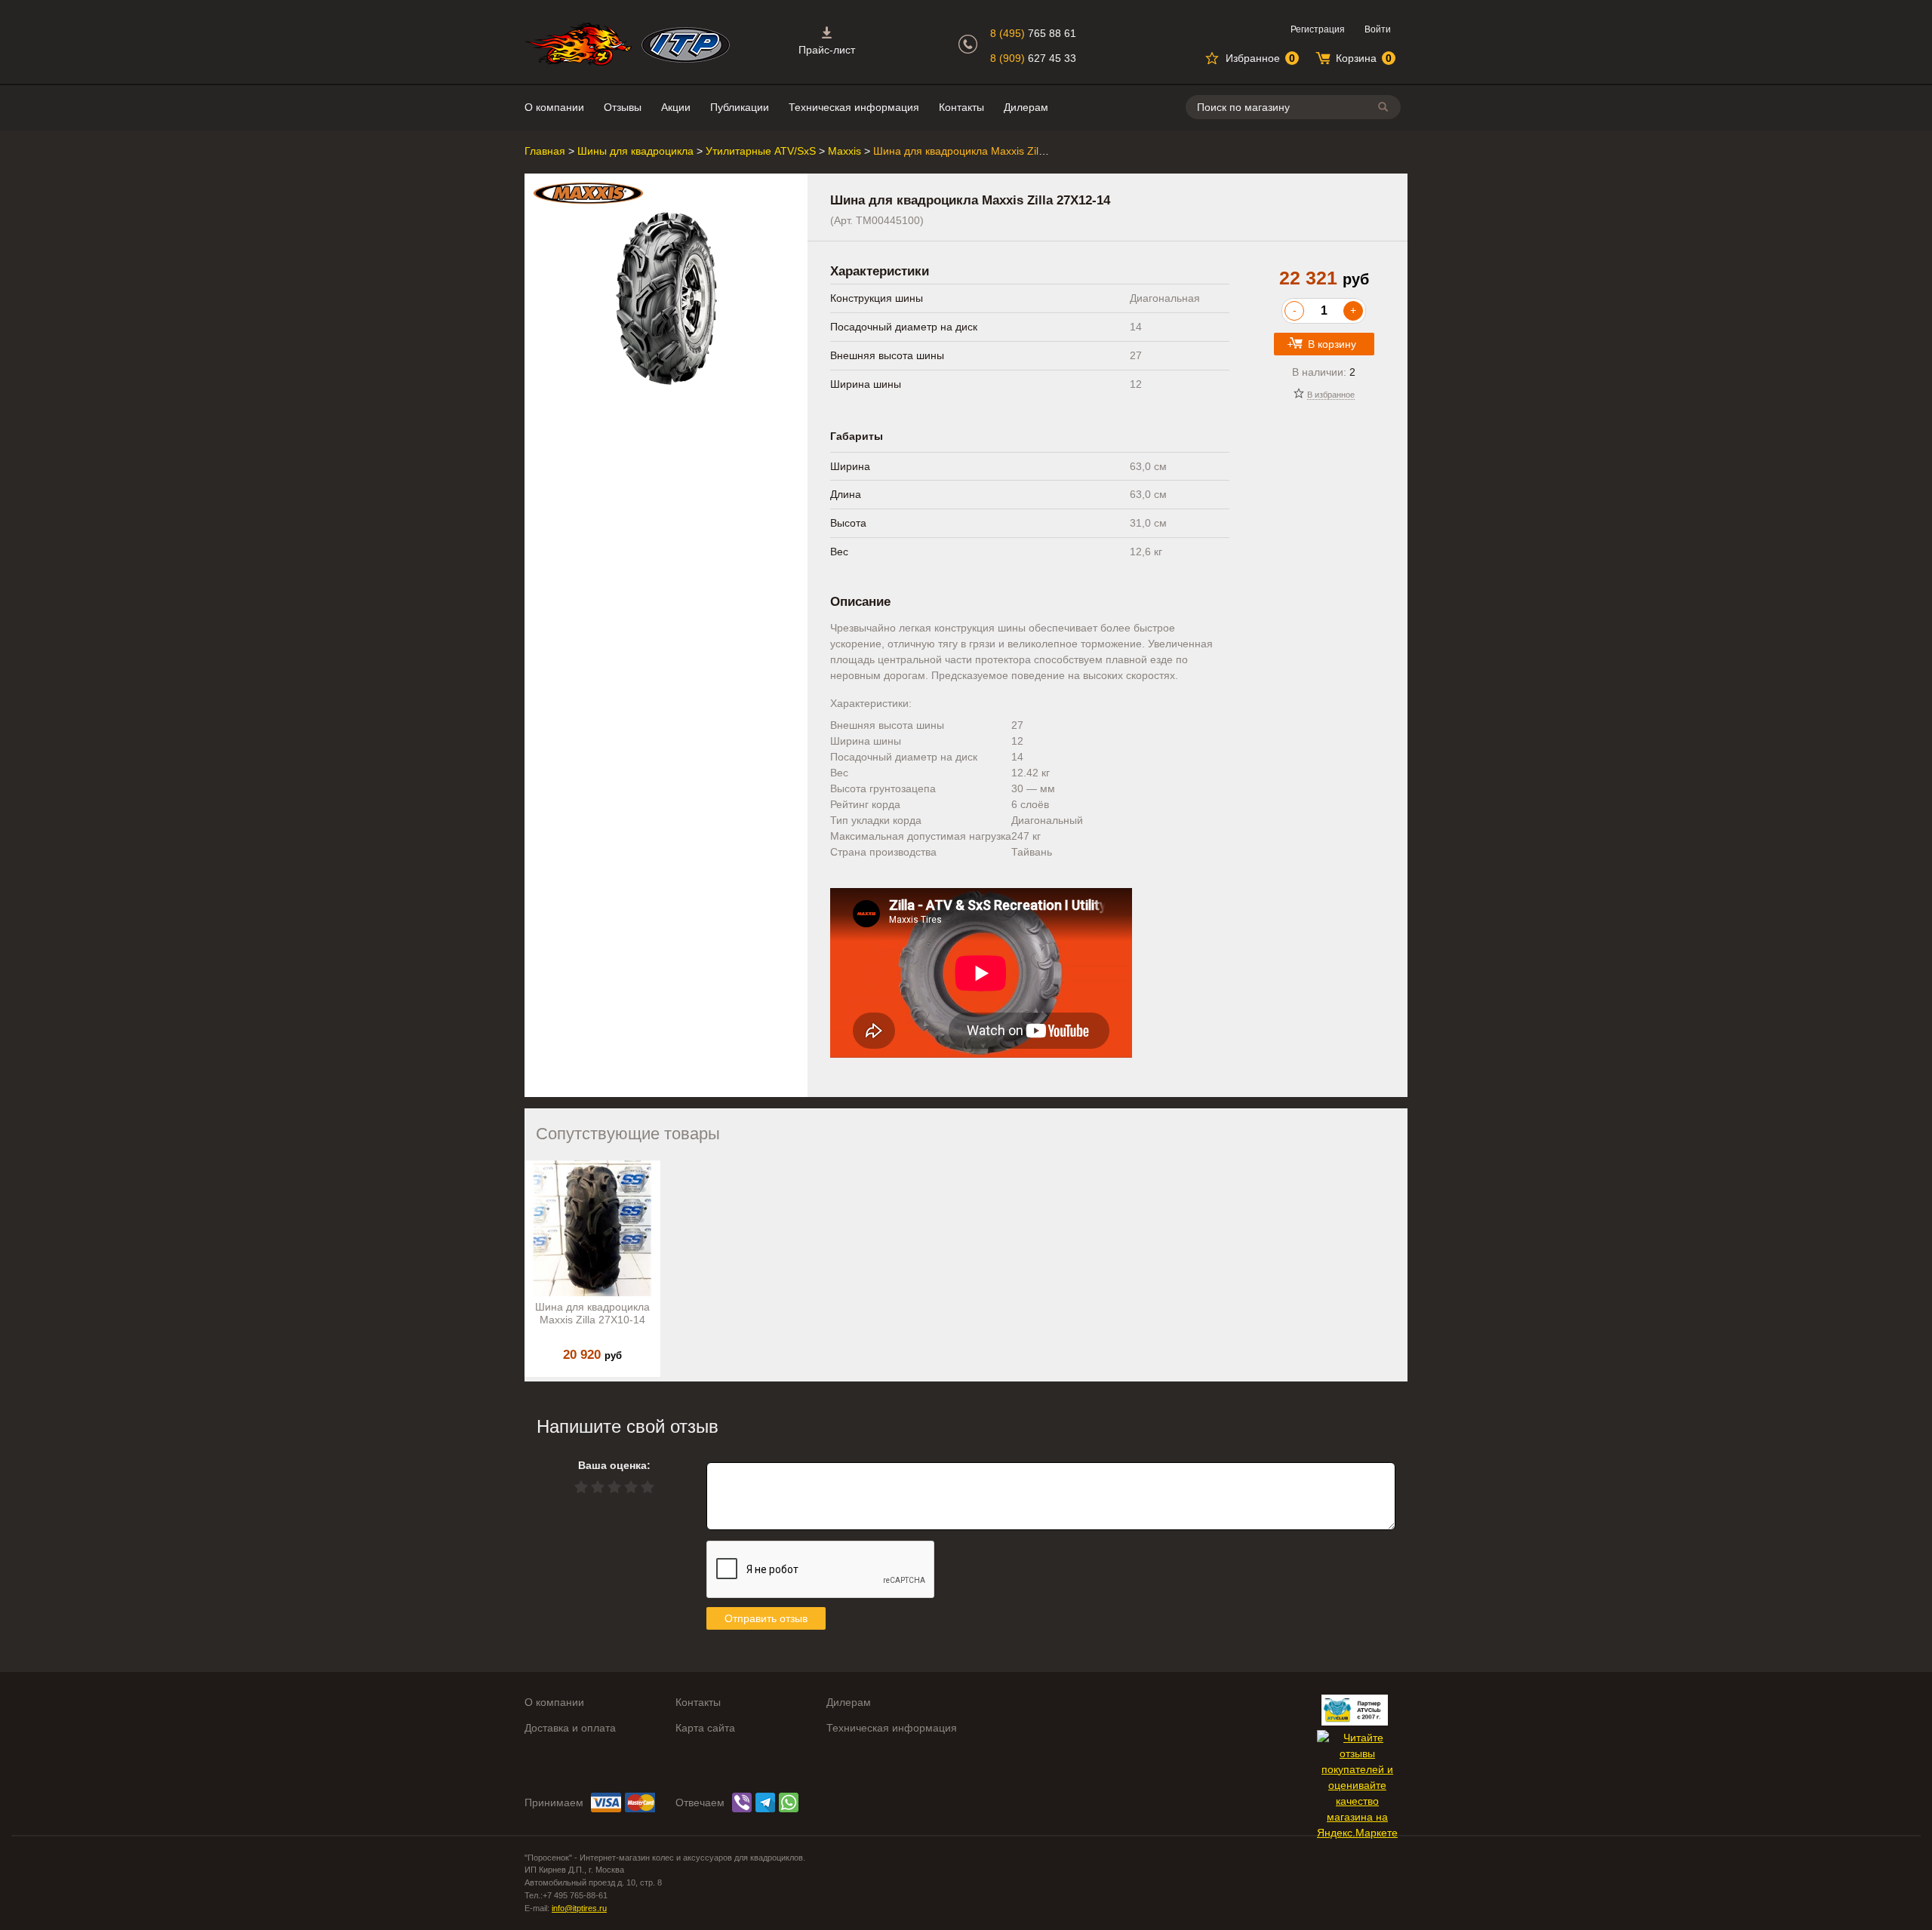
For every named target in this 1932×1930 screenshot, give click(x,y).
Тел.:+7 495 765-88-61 (566, 1895)
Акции (676, 107)
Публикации (740, 107)
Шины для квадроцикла (635, 151)
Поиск (1386, 107)
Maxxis (844, 151)
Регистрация (1318, 29)
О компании (554, 107)
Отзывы (623, 107)
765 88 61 (1033, 33)
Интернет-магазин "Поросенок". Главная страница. (578, 44)
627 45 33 (1033, 58)
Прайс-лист (827, 50)
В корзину (1332, 344)
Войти (1378, 29)
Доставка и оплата (570, 1728)
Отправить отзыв (766, 1618)
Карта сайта (705, 1728)
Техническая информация (854, 107)
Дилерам (1026, 107)
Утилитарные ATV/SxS (761, 151)
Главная (545, 151)
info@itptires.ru (579, 1908)
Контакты (961, 107)
